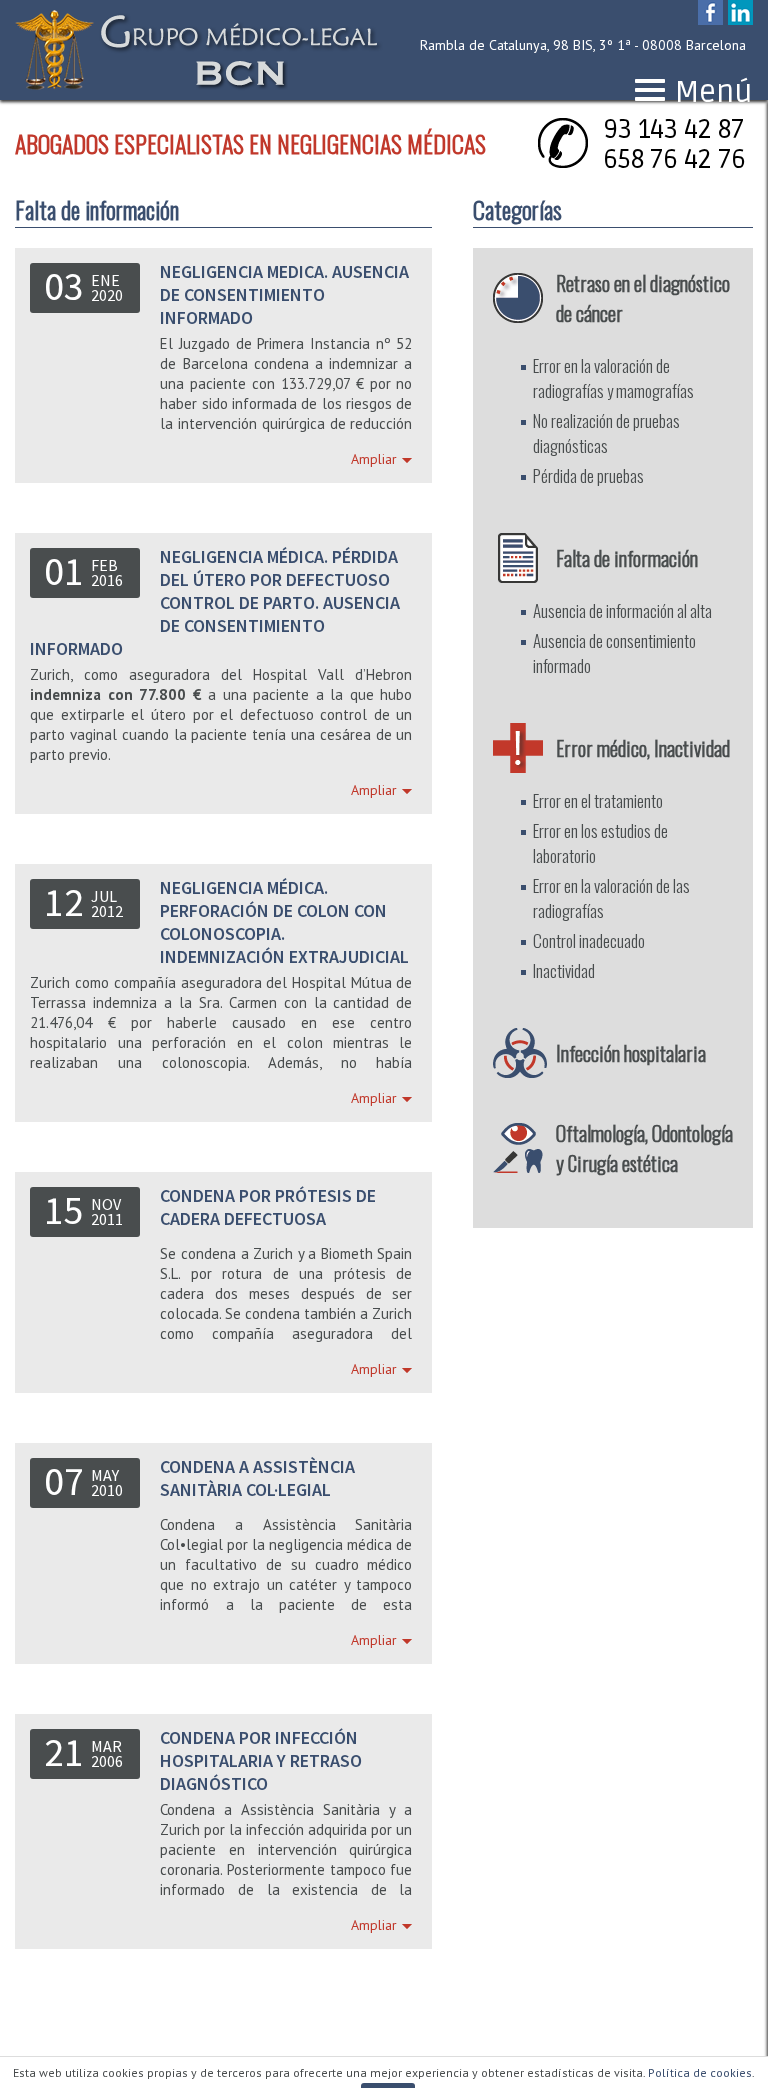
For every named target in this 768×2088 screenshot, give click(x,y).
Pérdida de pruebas (588, 475)
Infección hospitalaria (631, 1053)
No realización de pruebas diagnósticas (606, 433)
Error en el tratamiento (598, 800)
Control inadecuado (589, 940)
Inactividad (564, 970)
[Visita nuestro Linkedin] (740, 14)
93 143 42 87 (673, 130)
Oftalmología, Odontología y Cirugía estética (644, 1148)
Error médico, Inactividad (643, 748)
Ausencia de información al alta (622, 610)
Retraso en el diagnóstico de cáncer (643, 298)
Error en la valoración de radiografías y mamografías (613, 378)
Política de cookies (700, 2072)
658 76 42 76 (674, 160)
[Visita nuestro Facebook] (710, 14)
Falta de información (627, 558)
